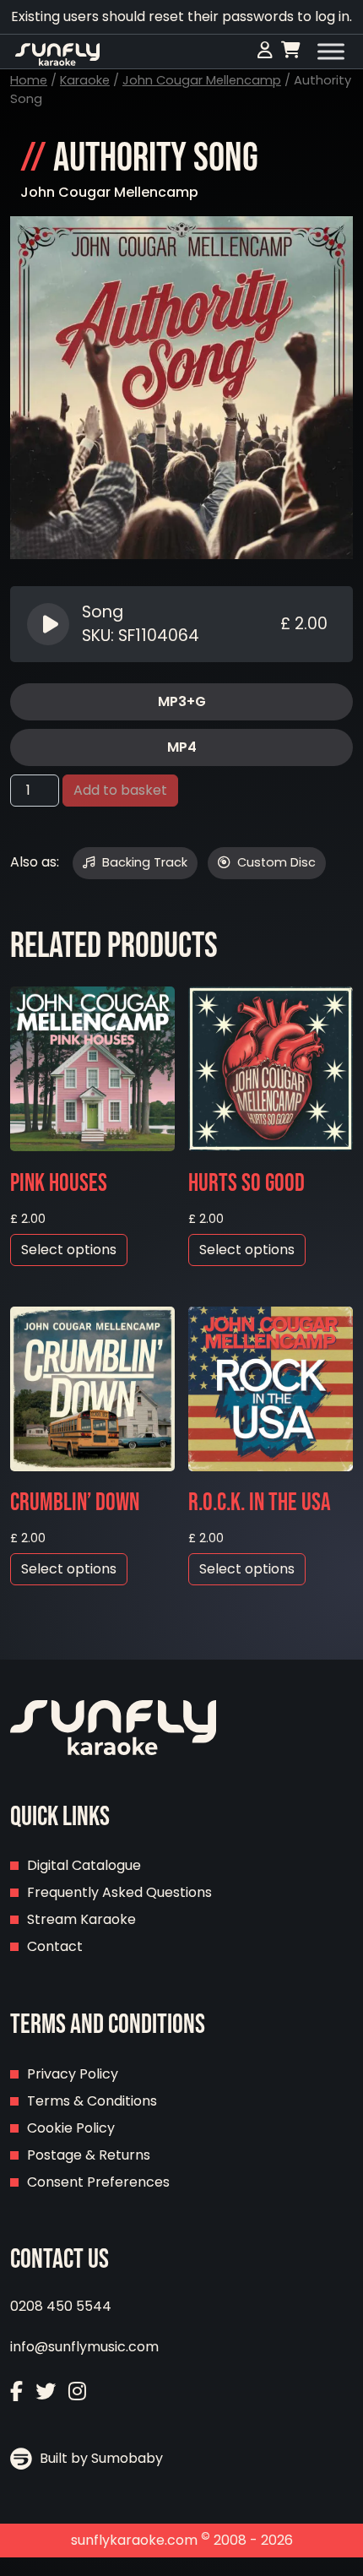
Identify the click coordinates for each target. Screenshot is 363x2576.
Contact (55, 1946)
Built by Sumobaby (100, 2458)
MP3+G (182, 701)
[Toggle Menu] (331, 52)
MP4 (182, 747)
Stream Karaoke (81, 1919)
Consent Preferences (98, 2182)
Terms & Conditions (92, 2101)
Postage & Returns (89, 2155)
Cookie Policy (71, 2128)
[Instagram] (77, 2391)
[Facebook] (16, 2391)
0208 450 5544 (61, 2306)
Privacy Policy (73, 2074)
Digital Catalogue (84, 1865)
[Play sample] (50, 624)
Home (29, 80)
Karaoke (85, 80)
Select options (69, 1250)
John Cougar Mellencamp (202, 80)
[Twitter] (46, 2391)
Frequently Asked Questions (119, 1892)
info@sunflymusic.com (84, 2347)
